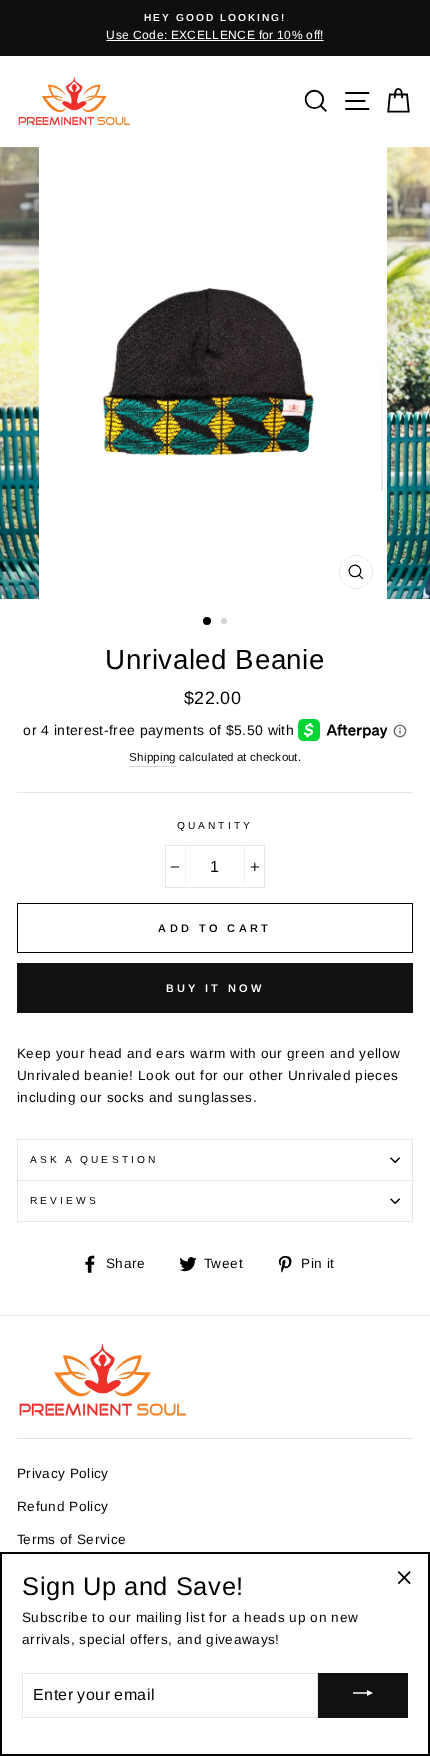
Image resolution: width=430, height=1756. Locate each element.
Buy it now (215, 988)
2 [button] (226, 623)
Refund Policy (62, 1506)
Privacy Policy (63, 1473)
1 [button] (208, 622)
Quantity (214, 825)
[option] (215, 28)
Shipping (152, 757)
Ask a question (94, 1159)
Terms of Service (71, 1539)
